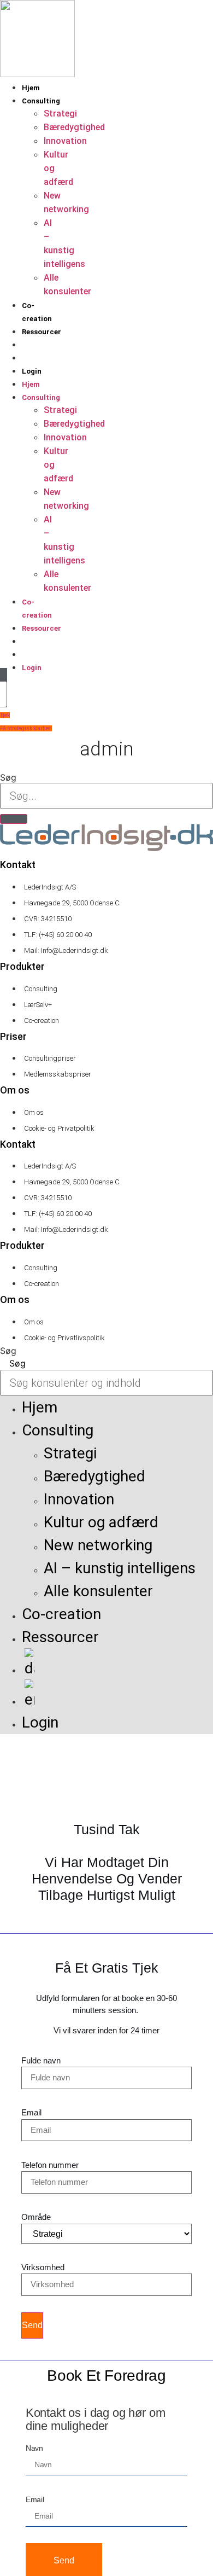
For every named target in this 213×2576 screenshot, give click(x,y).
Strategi (60, 114)
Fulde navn (41, 2060)
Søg (8, 777)
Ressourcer (42, 332)
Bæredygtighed (74, 127)
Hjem (31, 88)
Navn (34, 2448)
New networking (98, 1545)
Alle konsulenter (98, 1591)
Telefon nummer (50, 2165)
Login (32, 371)
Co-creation (61, 1614)
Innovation (65, 141)
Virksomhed (43, 2267)
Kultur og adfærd (101, 1522)
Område (36, 2217)
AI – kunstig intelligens (120, 1568)
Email (31, 2112)
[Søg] (14, 819)
